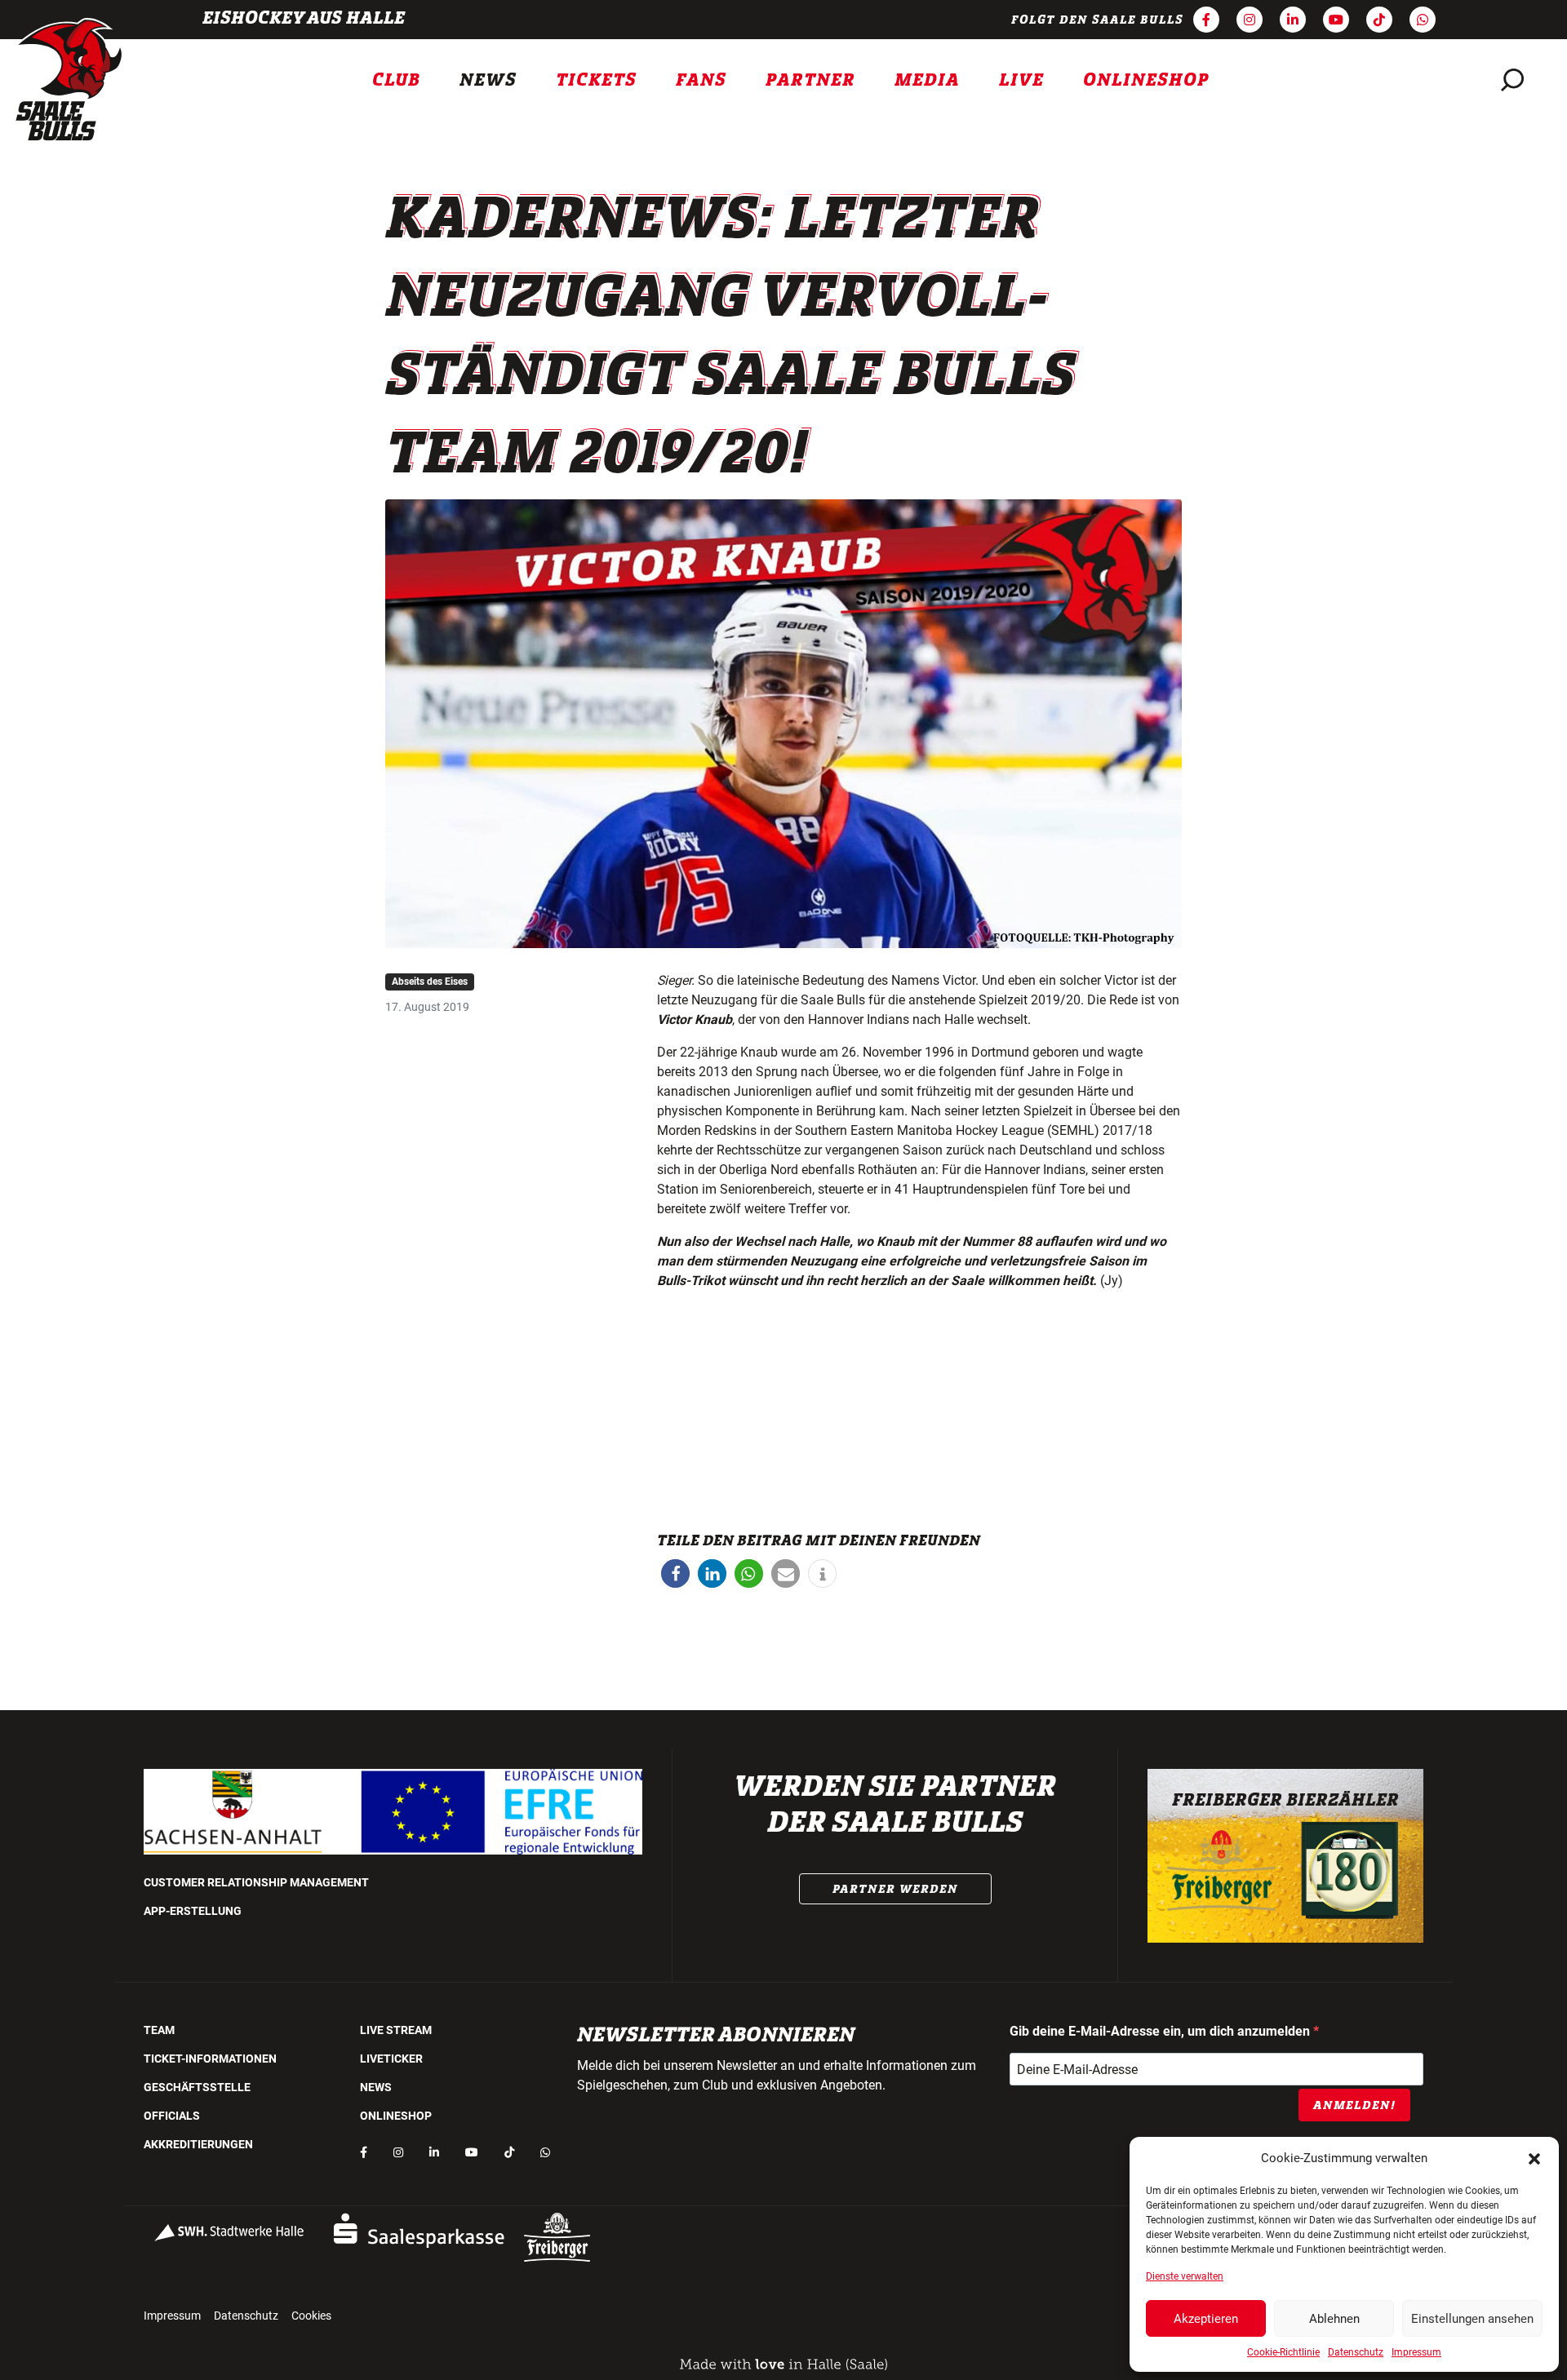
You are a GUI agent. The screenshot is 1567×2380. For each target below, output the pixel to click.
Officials (172, 2116)
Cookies (311, 2316)
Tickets (596, 80)
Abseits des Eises (430, 982)
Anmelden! (1354, 2105)
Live (1021, 80)
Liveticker (391, 2059)
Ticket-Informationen (210, 2059)
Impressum (1416, 2352)
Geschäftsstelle (197, 2087)
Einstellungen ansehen (1472, 2319)
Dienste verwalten (1185, 2276)
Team (159, 2030)
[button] (1534, 2158)
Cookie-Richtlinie (1283, 2352)
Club (396, 80)
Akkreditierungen (198, 2144)
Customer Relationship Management (256, 1882)
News (488, 80)
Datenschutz (1356, 2352)
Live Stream (396, 2030)
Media (927, 80)
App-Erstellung (193, 1911)
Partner (810, 80)
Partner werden (895, 1889)
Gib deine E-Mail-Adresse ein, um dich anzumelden (1161, 2031)
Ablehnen (1334, 2319)
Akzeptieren (1206, 2319)
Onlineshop (1146, 80)
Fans (701, 80)
